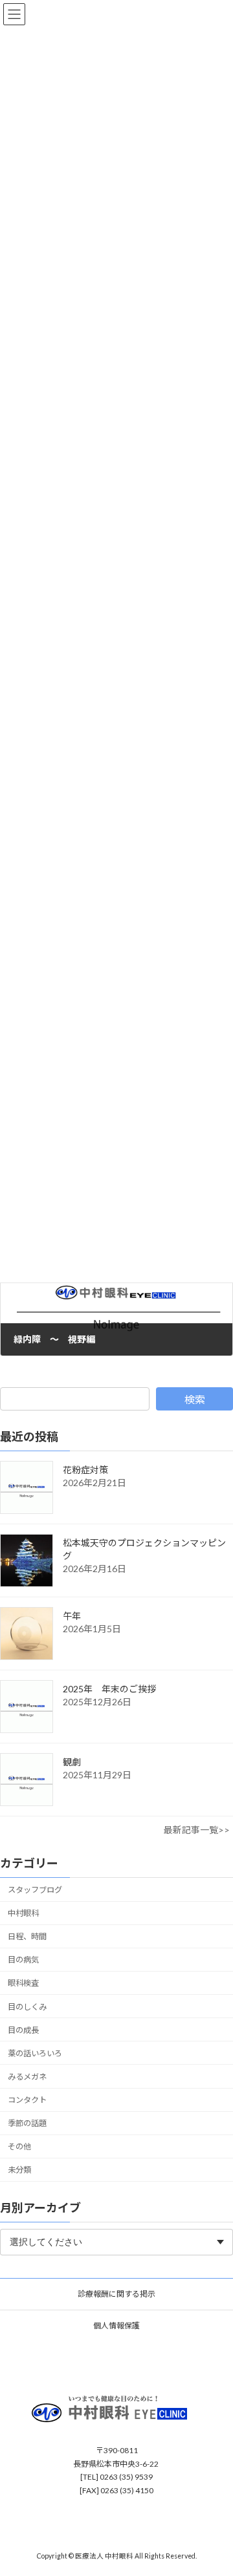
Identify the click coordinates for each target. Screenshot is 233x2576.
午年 (72, 1616)
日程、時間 (27, 1937)
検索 (195, 1399)
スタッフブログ (35, 1890)
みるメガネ (27, 2077)
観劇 (72, 1762)
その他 (19, 2147)
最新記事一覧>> (197, 1830)
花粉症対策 (85, 1470)
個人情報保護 (116, 2326)
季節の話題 (27, 2124)
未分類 (19, 2170)
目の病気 (23, 1960)
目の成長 (23, 2030)
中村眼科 (23, 1913)
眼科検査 (23, 1984)
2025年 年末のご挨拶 (109, 1689)
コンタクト (27, 2100)
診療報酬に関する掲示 (116, 2294)
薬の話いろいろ (35, 2053)
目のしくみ (27, 2007)
